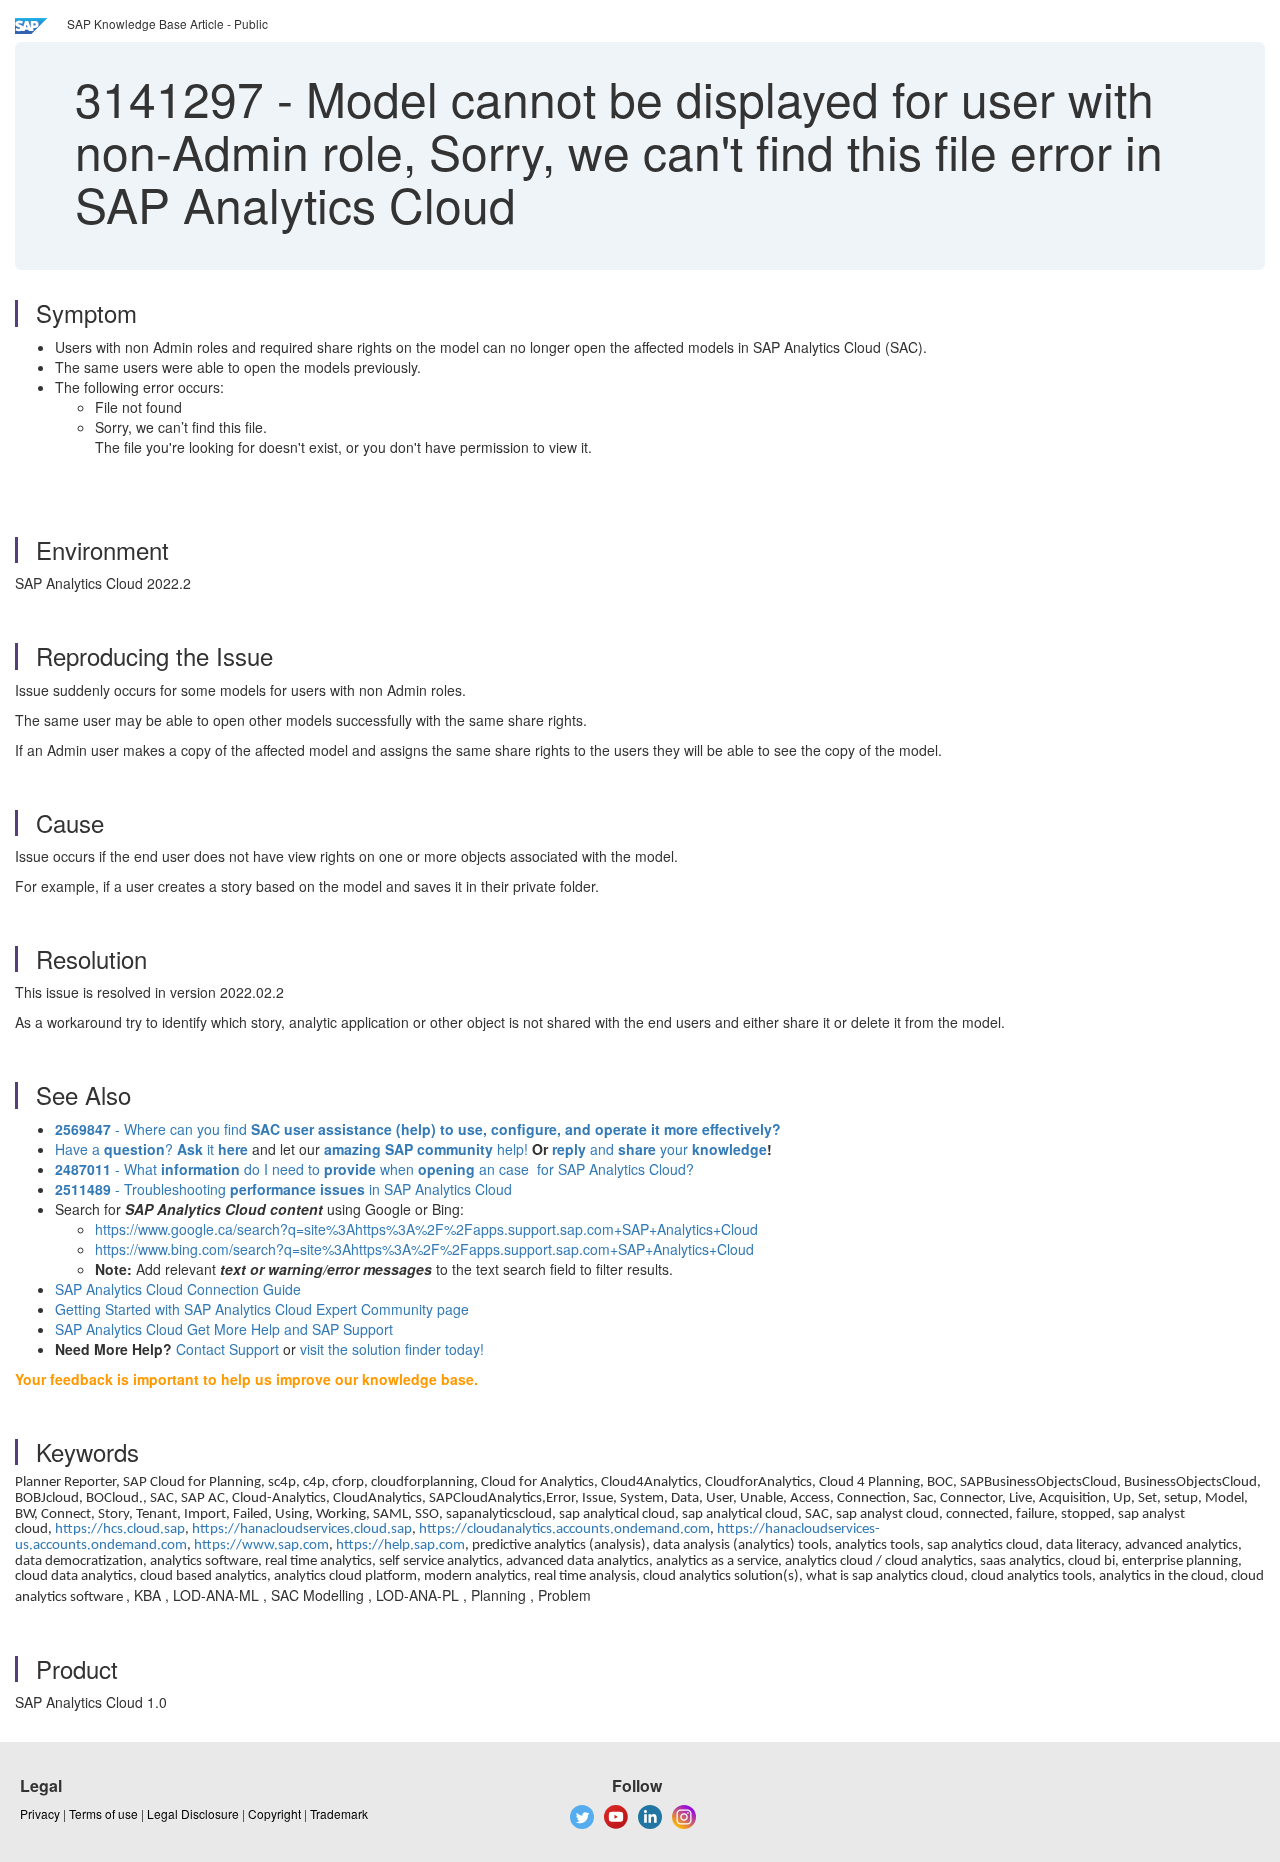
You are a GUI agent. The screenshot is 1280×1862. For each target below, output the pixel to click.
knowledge (727, 1149)
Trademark (339, 1813)
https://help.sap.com (400, 1545)
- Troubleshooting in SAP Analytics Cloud (283, 1189)
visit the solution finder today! (392, 1349)
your (674, 1149)
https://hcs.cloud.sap (120, 1529)
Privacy (40, 1813)
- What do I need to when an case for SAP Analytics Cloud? (374, 1169)
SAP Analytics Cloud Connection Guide (178, 1289)
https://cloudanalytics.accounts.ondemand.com (564, 1529)
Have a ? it (151, 1149)
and (602, 1149)
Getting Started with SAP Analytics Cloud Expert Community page (262, 1309)
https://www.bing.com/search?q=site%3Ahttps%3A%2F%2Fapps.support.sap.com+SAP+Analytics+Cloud (424, 1249)
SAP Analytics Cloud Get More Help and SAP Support (224, 1329)
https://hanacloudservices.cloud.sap (302, 1529)
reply (571, 1149)
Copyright (274, 1813)
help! (426, 1149)
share (637, 1149)
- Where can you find (418, 1129)
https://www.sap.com (261, 1545)
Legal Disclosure (193, 1813)
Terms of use (103, 1813)
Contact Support (227, 1349)
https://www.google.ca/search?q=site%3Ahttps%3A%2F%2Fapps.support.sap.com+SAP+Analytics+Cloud (426, 1229)
